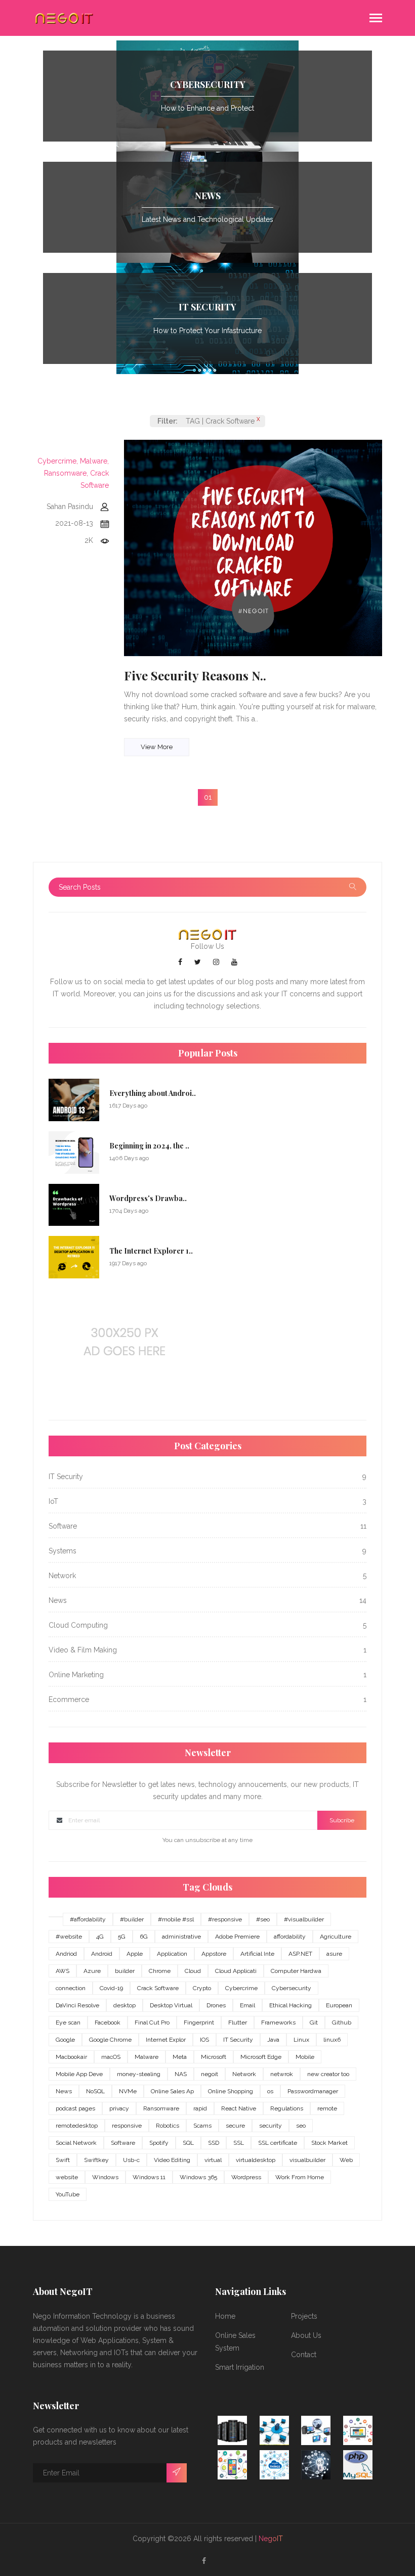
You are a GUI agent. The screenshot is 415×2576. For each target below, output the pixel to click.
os (270, 2091)
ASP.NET (300, 1954)
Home (225, 2316)
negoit (210, 2074)
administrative (181, 1937)
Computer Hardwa (296, 1971)
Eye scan (68, 2022)
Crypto (202, 1988)
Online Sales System (235, 2342)
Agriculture (336, 1937)
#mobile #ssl (176, 1919)
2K (89, 540)
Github (342, 2022)
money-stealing (139, 2074)
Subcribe (342, 1820)
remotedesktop (77, 2126)
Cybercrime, (58, 461)
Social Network (76, 2143)
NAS (181, 2074)
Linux (301, 2040)
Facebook (108, 2022)
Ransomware (161, 2108)
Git (314, 2022)
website (67, 2177)
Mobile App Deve (79, 2074)
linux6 (332, 2040)
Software (123, 2143)
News (64, 2091)
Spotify (159, 2143)
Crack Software (158, 1988)
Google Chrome (110, 2040)
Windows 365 (198, 2177)
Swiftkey (96, 2160)
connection (71, 1988)
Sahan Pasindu (70, 507)
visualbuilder (307, 2160)
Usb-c (131, 2160)
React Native (239, 2108)
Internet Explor (166, 2040)
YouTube (68, 2194)
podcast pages (75, 2108)
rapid (200, 2108)
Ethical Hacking (290, 2005)
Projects (304, 2316)
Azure (92, 1971)
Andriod (66, 1954)
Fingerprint (199, 2022)
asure (334, 1954)
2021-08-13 (74, 523)
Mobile (305, 2057)
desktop (124, 2005)
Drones (216, 2005)
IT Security (238, 2040)
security (271, 2126)
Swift (63, 2160)
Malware (147, 2057)
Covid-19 (111, 1988)
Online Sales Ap (172, 2091)
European (339, 2005)
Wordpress (246, 2177)
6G (144, 1937)
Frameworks (278, 2022)
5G (122, 1937)
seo (301, 2126)
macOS (111, 2057)
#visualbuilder (304, 1919)
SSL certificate (278, 2143)
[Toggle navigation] (376, 19)
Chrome (160, 1971)
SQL (188, 2143)
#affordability (88, 1919)
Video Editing (172, 2160)
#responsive (225, 1919)
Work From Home (300, 2177)
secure (235, 2126)
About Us (306, 2335)
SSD (214, 2143)
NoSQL (95, 2091)
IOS (204, 2040)
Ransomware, (66, 473)
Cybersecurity (292, 1988)
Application (172, 1954)
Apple (135, 1954)
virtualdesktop (256, 2160)
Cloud (193, 1971)
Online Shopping (231, 2091)
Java (273, 2040)
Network (244, 2074)
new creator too (328, 2074)
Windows (105, 2177)
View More (157, 747)
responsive (127, 2126)
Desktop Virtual (171, 2005)
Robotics (168, 2126)
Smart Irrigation (240, 2367)
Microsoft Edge (261, 2057)
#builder (132, 1919)
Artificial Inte (257, 1954)
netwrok (282, 2074)
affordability (290, 1937)
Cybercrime (241, 1988)
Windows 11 (149, 2177)
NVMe (128, 2091)
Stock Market (329, 2143)
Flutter (238, 2022)
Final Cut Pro (152, 2022)
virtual (213, 2160)
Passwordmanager (313, 2091)
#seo (263, 1919)
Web (346, 2160)
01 (208, 797)
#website (69, 1937)
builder (125, 1971)
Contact (304, 2355)
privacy (119, 2108)
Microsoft (214, 2057)
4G (100, 1937)
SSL (239, 2143)
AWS (63, 1971)
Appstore (214, 1954)
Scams (202, 2126)
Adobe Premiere (237, 1937)
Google (65, 2040)
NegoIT (271, 2539)
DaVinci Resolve (77, 2005)
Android (102, 1954)
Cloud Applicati (236, 1971)
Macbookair (71, 2057)
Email (247, 2005)
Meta (180, 2057)
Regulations (287, 2108)
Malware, (94, 461)
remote (327, 2108)
